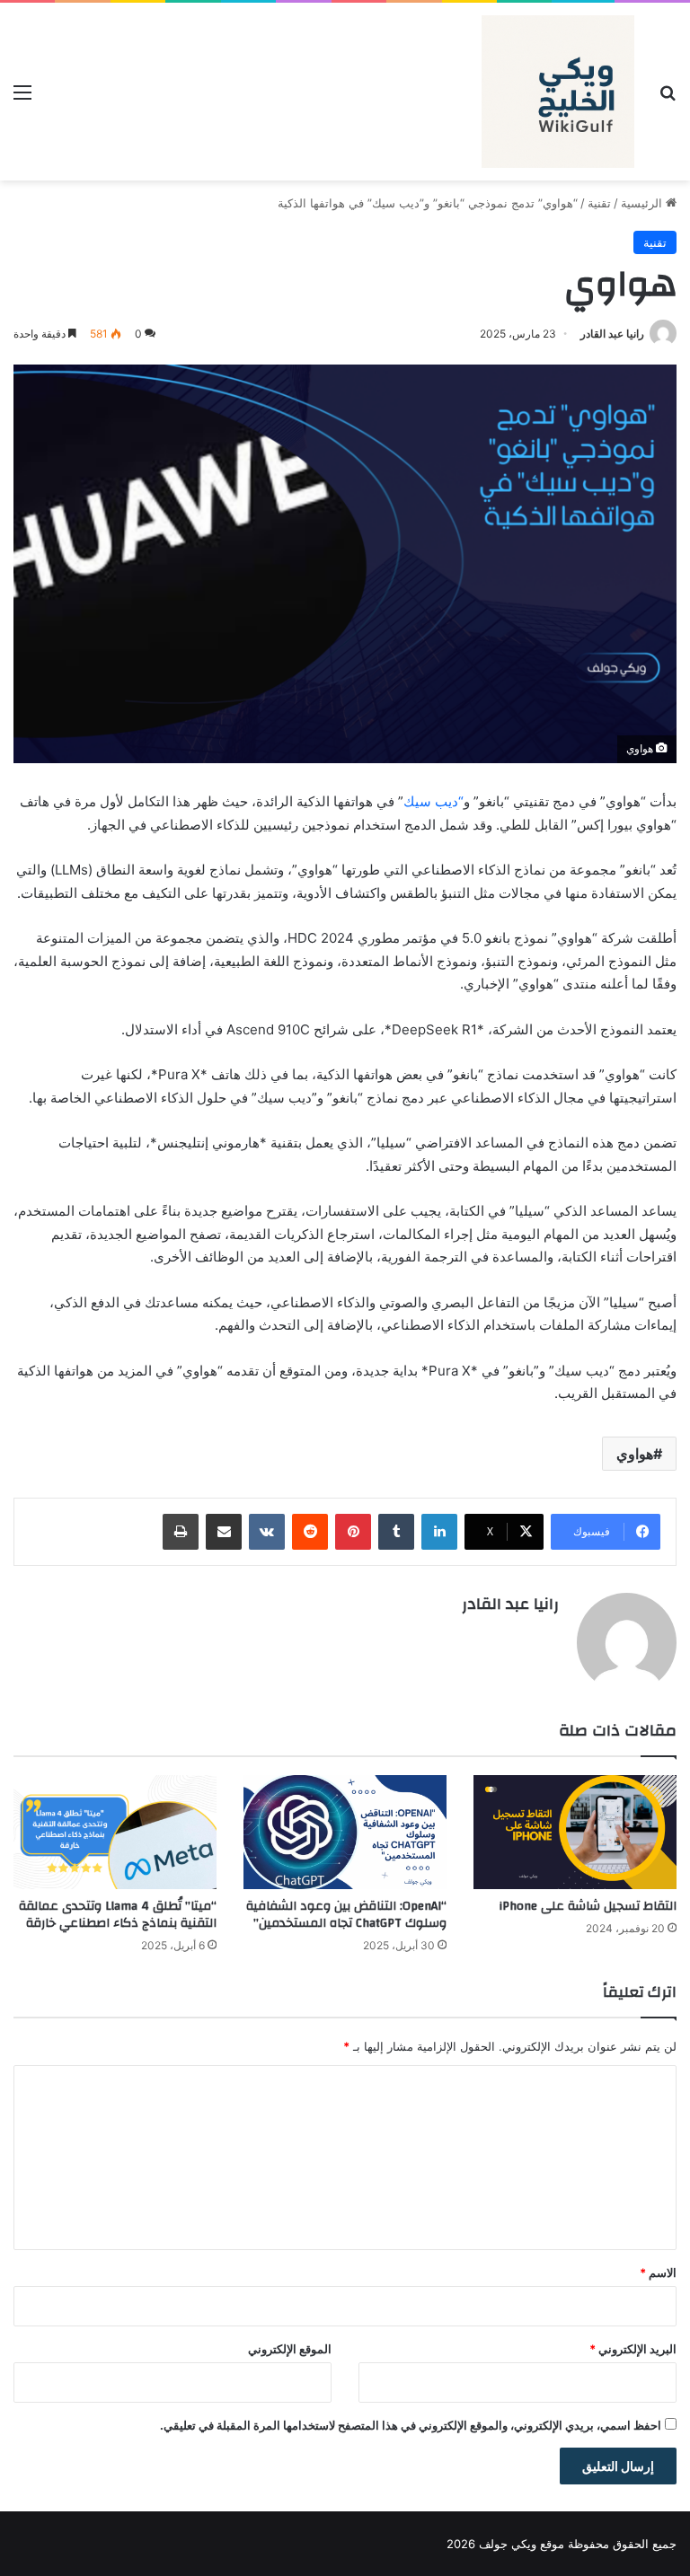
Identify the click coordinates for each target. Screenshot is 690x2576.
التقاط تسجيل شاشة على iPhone (588, 1906)
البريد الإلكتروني (633, 2349)
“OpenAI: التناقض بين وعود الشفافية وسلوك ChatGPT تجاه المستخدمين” (346, 1915)
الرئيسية (643, 203)
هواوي (635, 1454)
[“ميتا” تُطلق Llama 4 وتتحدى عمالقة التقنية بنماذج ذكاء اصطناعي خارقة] (115, 1832)
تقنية (599, 203)
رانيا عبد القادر (612, 334)
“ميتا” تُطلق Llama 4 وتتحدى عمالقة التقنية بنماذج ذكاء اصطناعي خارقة (118, 1915)
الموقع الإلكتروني (290, 2349)
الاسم (658, 2273)
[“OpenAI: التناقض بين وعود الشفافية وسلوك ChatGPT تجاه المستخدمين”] (345, 1832)
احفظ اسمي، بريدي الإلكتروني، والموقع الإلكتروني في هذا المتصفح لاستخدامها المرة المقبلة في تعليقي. (411, 2425)
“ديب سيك (433, 801)
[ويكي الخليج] (558, 92)
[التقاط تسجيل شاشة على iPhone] (575, 1832)
